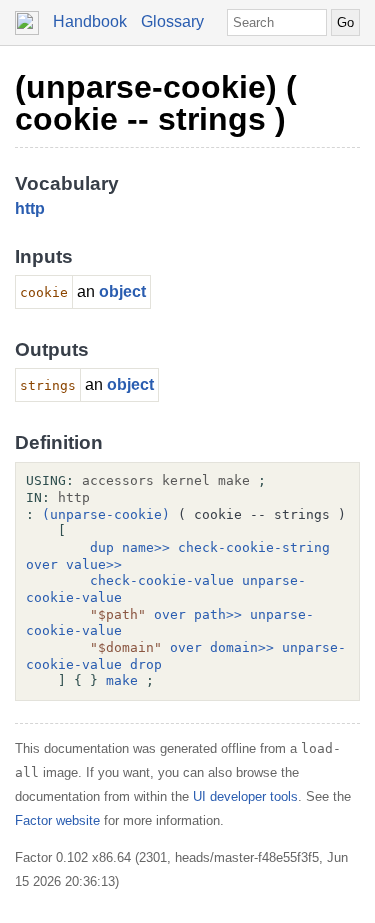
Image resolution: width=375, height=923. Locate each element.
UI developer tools (245, 796)
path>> (218, 614)
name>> (146, 547)
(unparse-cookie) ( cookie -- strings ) (156, 103)
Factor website (57, 820)
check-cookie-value (162, 580)
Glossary (172, 21)
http (30, 208)
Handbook (90, 21)
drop (146, 664)
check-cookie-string (254, 547)
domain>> (242, 647)
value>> (94, 564)
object (122, 291)
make (122, 680)
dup (102, 547)
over (42, 564)
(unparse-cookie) (106, 514)
